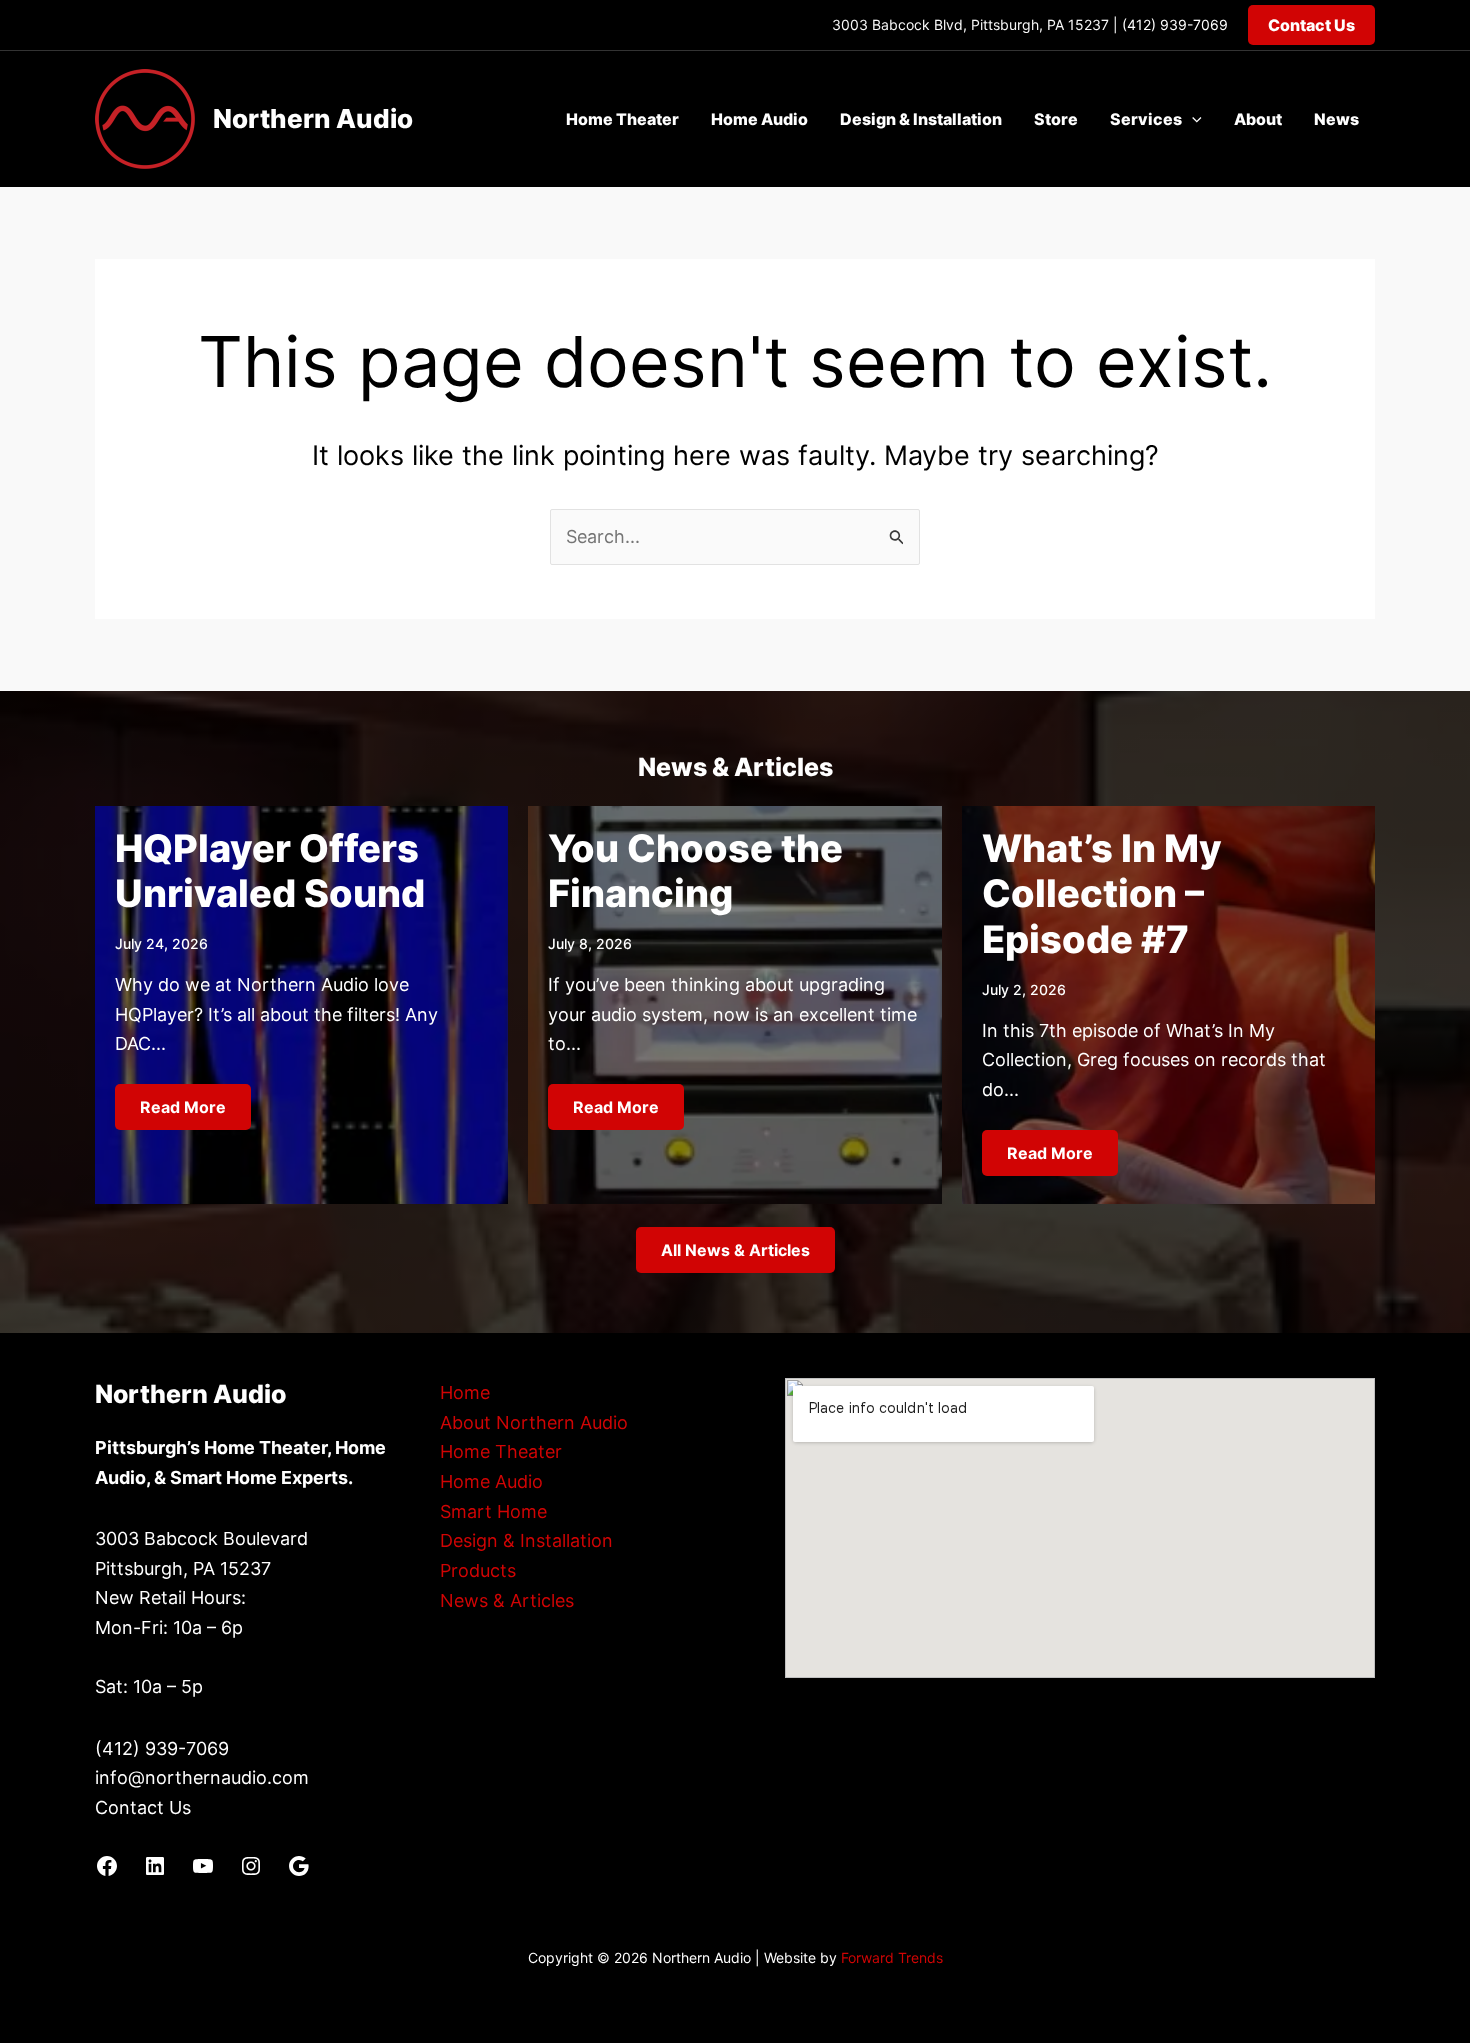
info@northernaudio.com (202, 1777)
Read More (183, 1107)
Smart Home (493, 1511)
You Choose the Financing (695, 871)
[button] (1311, 25)
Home (465, 1392)
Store (1056, 119)
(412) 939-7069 (1175, 24)
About (1258, 119)
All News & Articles (735, 1250)
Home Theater (622, 119)
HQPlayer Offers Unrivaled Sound (270, 871)
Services (1146, 119)
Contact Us (143, 1807)
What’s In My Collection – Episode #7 (1102, 893)
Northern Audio (313, 118)
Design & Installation (921, 119)
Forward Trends (892, 1957)
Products (478, 1570)
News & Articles (507, 1600)
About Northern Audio (534, 1422)
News (1336, 119)
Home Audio (759, 119)
